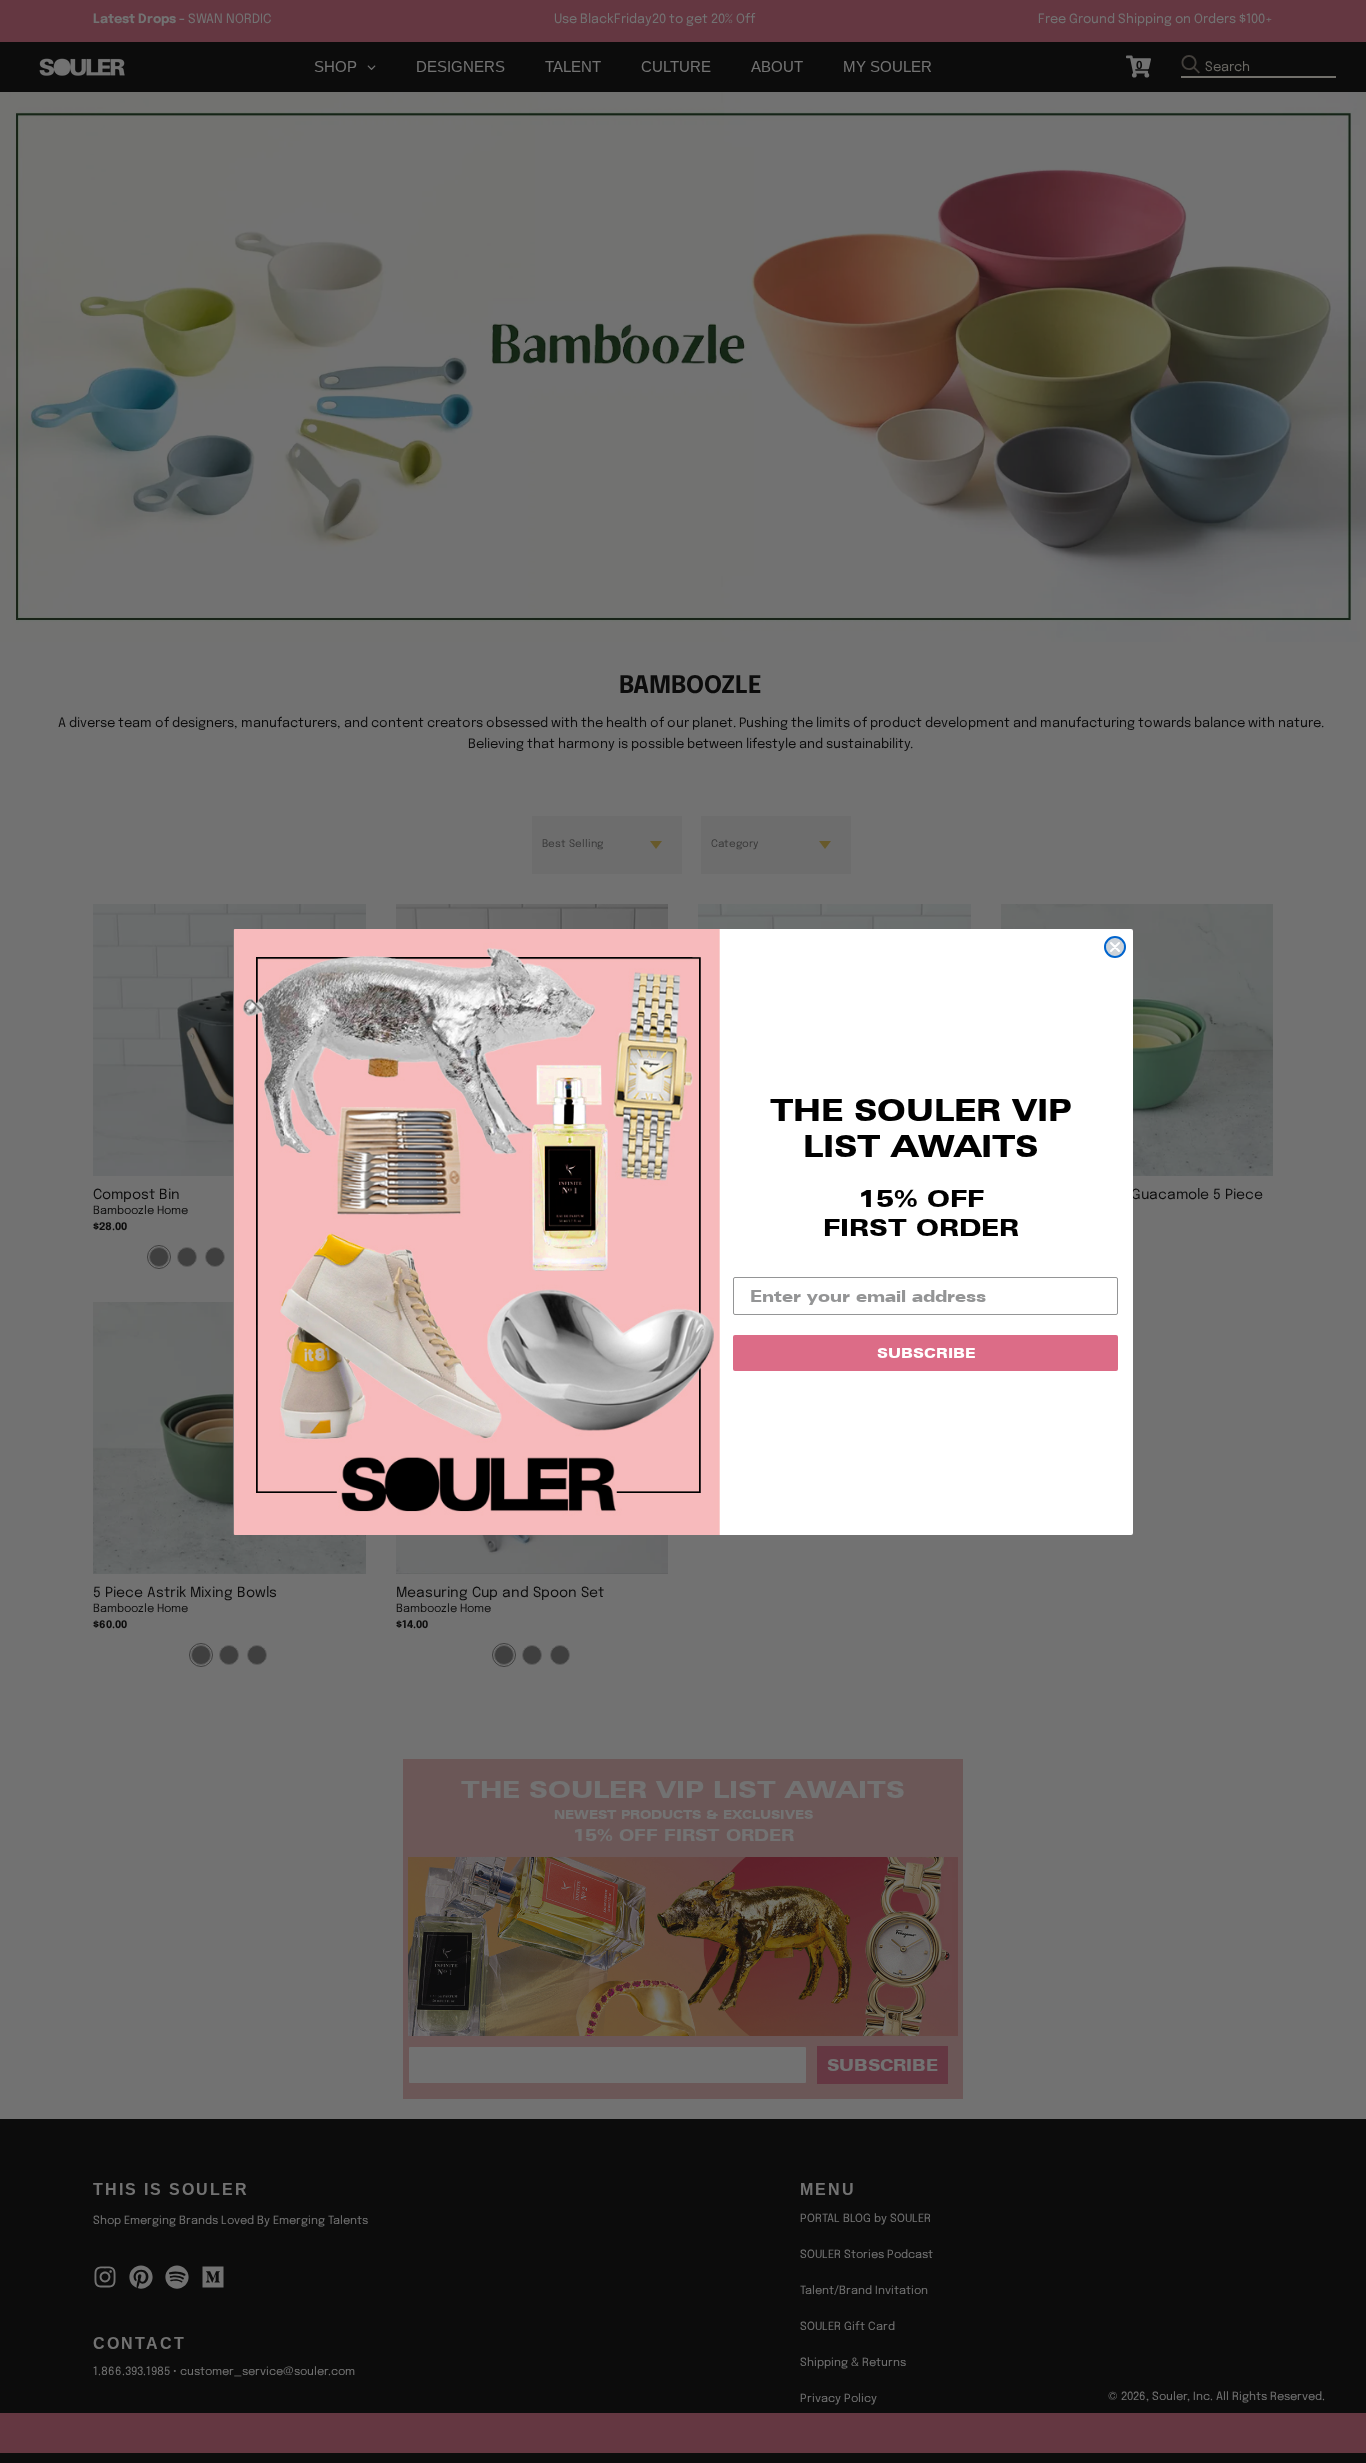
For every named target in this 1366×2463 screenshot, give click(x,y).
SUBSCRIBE (926, 1353)
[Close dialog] (1115, 947)
